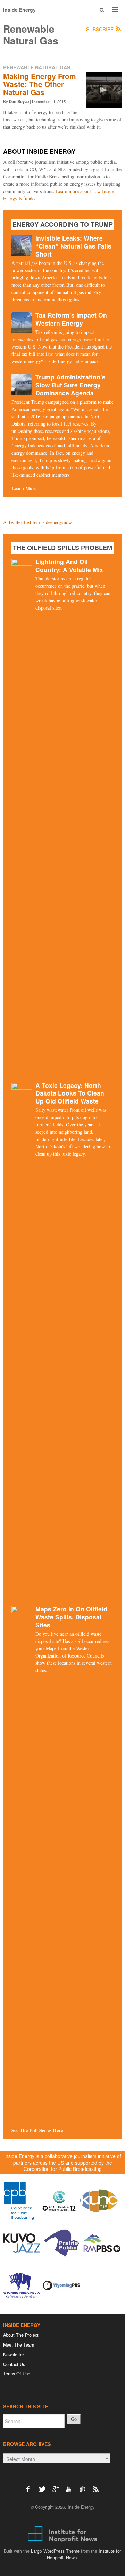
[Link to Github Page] (85, 2486)
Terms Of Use (17, 2374)
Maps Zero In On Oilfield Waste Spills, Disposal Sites (71, 1617)
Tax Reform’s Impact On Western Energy (71, 319)
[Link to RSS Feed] (96, 2486)
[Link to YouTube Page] (71, 2486)
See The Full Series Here (37, 2130)
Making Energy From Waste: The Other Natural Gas (40, 84)
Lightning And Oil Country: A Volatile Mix (69, 565)
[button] (102, 10)
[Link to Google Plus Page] (57, 2486)
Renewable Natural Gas (37, 67)
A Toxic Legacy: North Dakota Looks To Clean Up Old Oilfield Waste (70, 1093)
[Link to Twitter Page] (44, 2486)
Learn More (24, 488)
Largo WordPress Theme (55, 2551)
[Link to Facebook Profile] (30, 2486)
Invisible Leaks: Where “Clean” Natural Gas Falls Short (73, 246)
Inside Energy (19, 10)
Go (74, 2419)
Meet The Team (19, 2345)
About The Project (21, 2335)
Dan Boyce (19, 102)
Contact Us (14, 2364)
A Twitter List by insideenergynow (37, 522)
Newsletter (14, 2355)
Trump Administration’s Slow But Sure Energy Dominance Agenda (70, 385)
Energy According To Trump (63, 224)
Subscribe (101, 30)
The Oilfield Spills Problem (62, 548)
